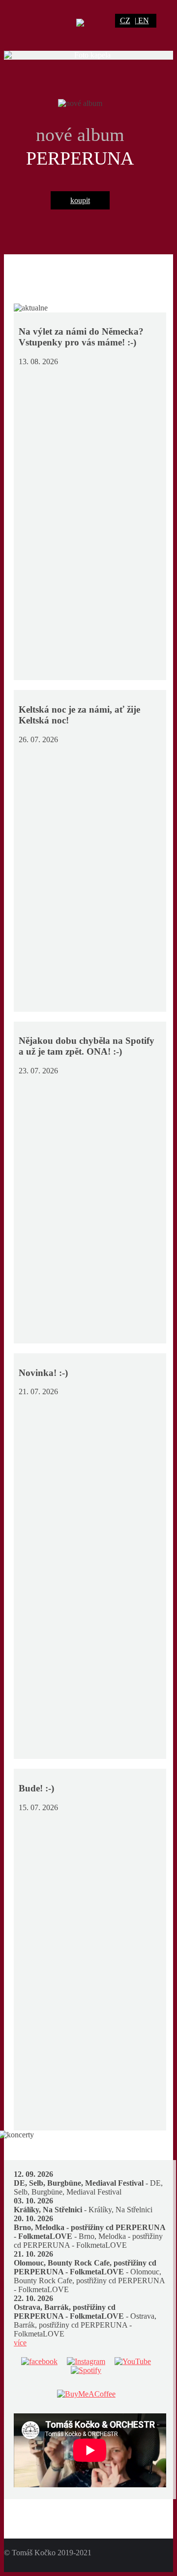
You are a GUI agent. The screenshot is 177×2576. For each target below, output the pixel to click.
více (20, 2343)
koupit (80, 200)
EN (144, 20)
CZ (125, 20)
